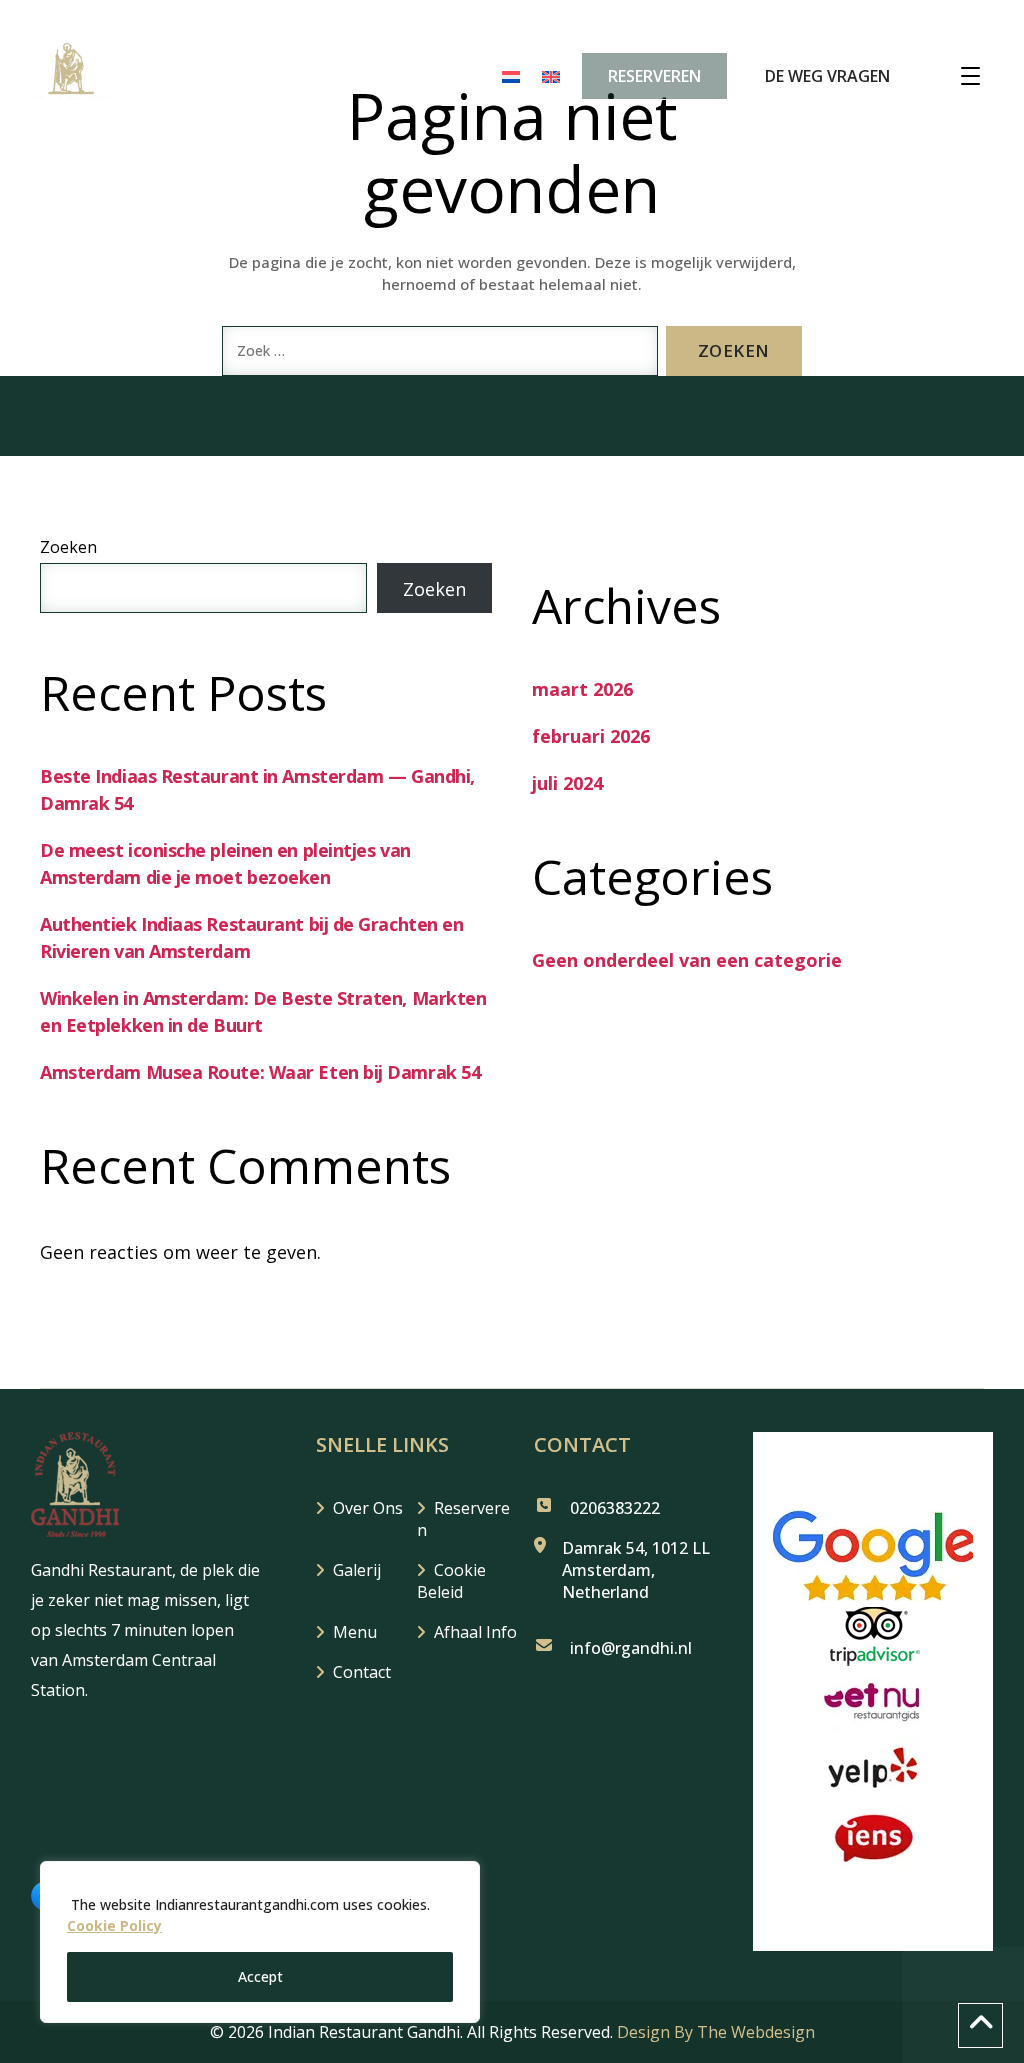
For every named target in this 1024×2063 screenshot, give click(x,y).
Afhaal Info (475, 1632)
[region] (260, 1942)
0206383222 (615, 1508)
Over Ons (368, 1508)
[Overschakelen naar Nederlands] (511, 76)
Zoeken (68, 547)
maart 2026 (582, 689)
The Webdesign (756, 2032)
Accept (260, 1976)
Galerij (357, 1570)
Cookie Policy (114, 1925)
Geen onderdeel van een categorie (687, 960)
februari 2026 (591, 736)
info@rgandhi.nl (631, 1648)
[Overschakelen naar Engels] (551, 76)
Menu (355, 1632)
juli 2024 (567, 783)
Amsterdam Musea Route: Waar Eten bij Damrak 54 (260, 1072)
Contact (362, 1672)
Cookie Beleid (451, 1581)
